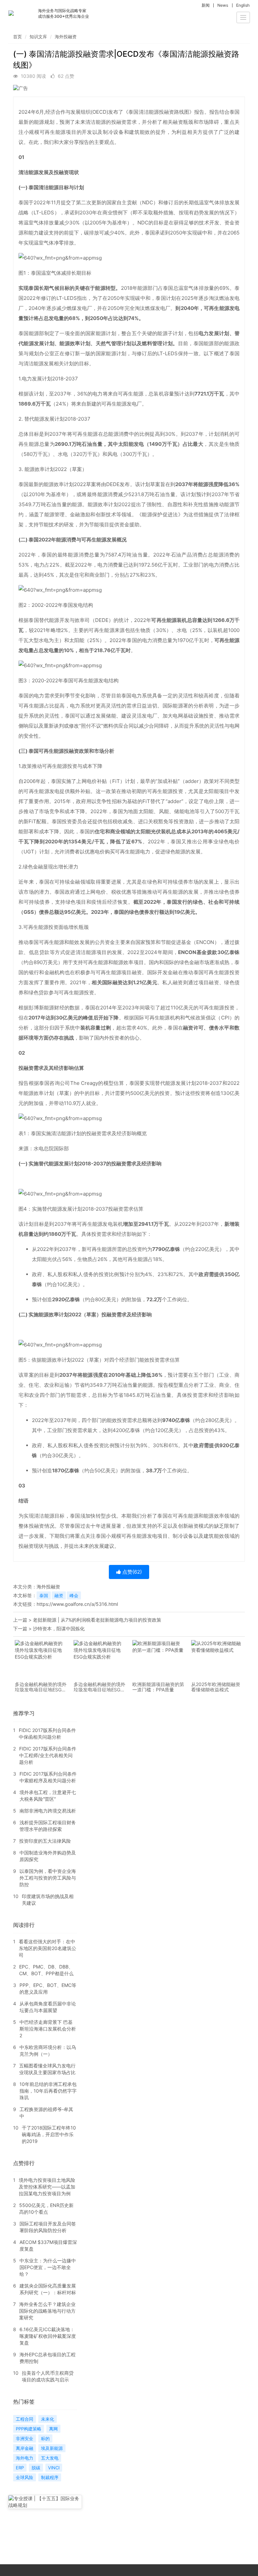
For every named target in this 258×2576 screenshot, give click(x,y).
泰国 (44, 1595)
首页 (17, 37)
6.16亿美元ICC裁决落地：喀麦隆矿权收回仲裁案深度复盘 (48, 2336)
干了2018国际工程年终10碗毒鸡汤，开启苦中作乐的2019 (49, 2134)
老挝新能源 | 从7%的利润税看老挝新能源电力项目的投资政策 (97, 1620)
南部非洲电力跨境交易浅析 (48, 1811)
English (243, 5)
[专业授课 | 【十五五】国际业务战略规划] (45, 2502)
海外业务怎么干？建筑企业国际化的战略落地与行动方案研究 (47, 2311)
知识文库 (38, 37)
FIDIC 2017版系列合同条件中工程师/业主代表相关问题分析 (48, 1755)
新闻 (206, 5)
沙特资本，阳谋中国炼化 (59, 1628)
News (223, 5)
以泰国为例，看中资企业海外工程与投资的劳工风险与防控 (48, 1878)
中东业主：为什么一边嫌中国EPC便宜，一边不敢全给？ (48, 2267)
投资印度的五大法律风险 (45, 1841)
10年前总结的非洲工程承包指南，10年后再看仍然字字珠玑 (48, 2091)
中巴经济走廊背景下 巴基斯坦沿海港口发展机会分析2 (48, 2029)
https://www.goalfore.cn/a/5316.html (77, 1604)
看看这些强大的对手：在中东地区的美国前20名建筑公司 (48, 1948)
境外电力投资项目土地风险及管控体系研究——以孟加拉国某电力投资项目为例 (47, 2187)
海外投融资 (66, 37)
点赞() (131, 1572)
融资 (59, 1595)
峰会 (74, 1595)
